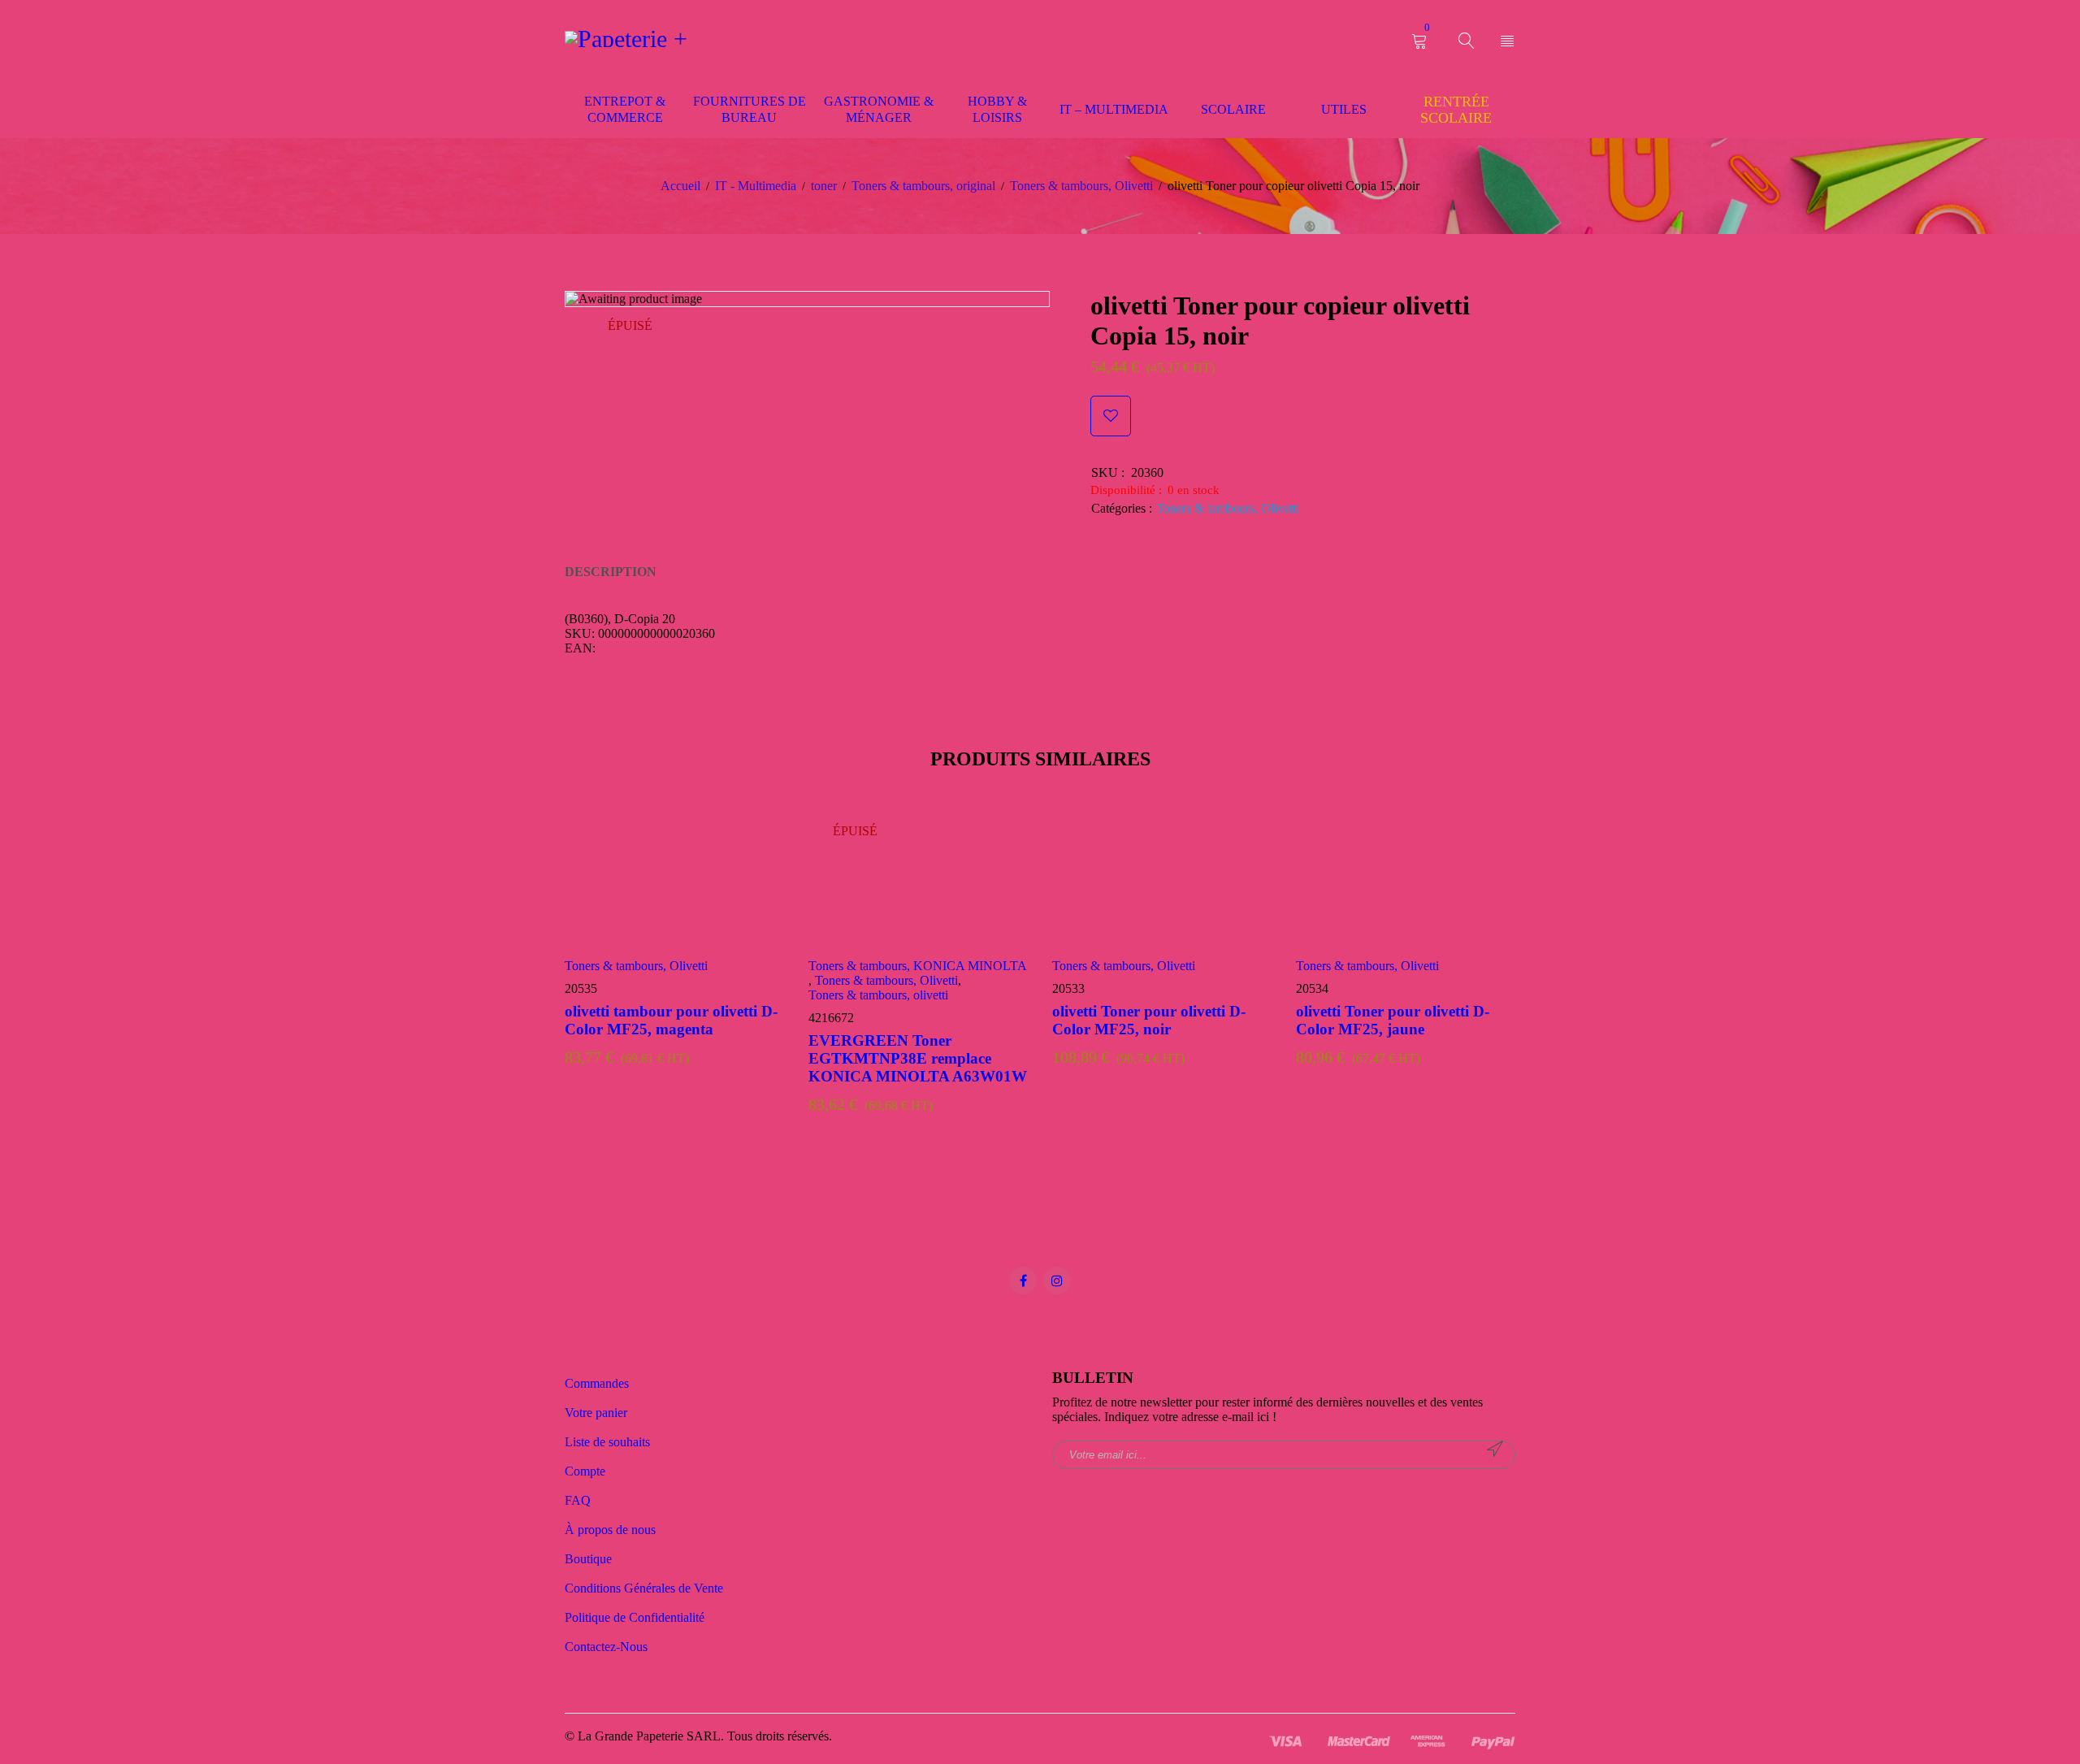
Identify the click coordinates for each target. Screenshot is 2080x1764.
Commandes (597, 1383)
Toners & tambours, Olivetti (1081, 186)
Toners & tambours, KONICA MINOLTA (918, 966)
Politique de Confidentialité (635, 1617)
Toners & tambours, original (923, 186)
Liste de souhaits (607, 1442)
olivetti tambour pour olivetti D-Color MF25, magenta (671, 1020)
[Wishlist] (1111, 416)
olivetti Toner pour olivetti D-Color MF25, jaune (1393, 1020)
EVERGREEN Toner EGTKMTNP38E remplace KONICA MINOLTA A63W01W (918, 1058)
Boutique (588, 1559)
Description (611, 572)
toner (824, 186)
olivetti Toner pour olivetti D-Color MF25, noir (1149, 1020)
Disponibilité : (1126, 490)
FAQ (578, 1500)
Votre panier (596, 1413)
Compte (585, 1471)
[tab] (611, 572)
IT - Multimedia (756, 186)
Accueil (680, 186)
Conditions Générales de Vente (644, 1588)
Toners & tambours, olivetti (878, 995)
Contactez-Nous (606, 1647)
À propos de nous (610, 1530)
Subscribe (1495, 1449)
